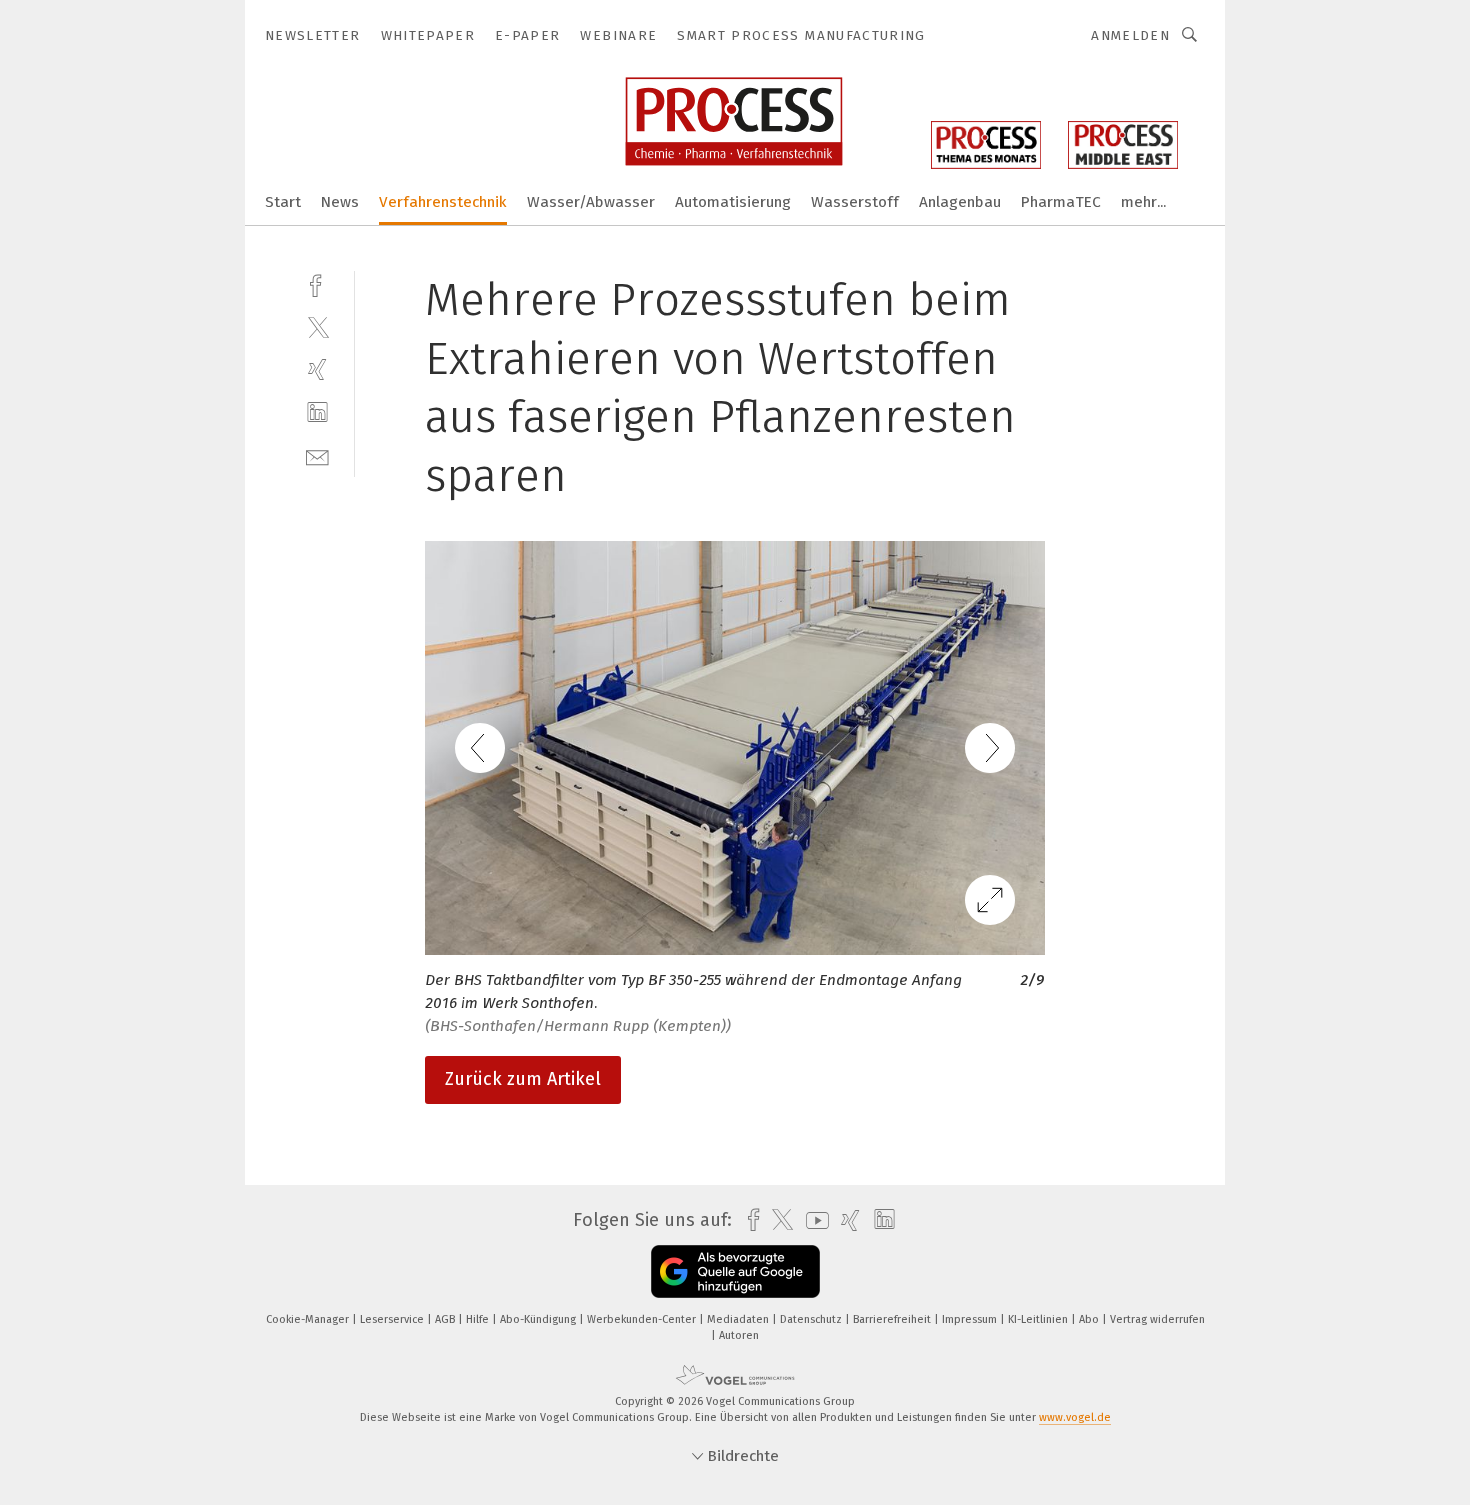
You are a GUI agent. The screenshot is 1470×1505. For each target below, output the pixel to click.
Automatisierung (733, 202)
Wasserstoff (855, 202)
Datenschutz (812, 1319)
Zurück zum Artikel (523, 1079)
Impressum (971, 1319)
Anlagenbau (960, 202)
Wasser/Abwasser (591, 202)
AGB (446, 1319)
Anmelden (1130, 35)
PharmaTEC (1061, 202)
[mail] (317, 455)
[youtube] (812, 1220)
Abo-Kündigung (539, 1319)
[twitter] (317, 326)
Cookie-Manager (309, 1319)
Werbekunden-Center (643, 1319)
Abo (1090, 1319)
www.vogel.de (1075, 1417)
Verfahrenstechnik (443, 202)
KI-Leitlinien (1039, 1319)
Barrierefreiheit (893, 1319)
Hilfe (479, 1319)
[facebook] (317, 283)
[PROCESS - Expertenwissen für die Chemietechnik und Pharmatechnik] (283, 200)
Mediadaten (739, 1319)
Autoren (739, 1335)
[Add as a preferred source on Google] (735, 1271)
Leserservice (393, 1319)
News (340, 202)
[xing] (317, 369)
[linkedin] (317, 412)
